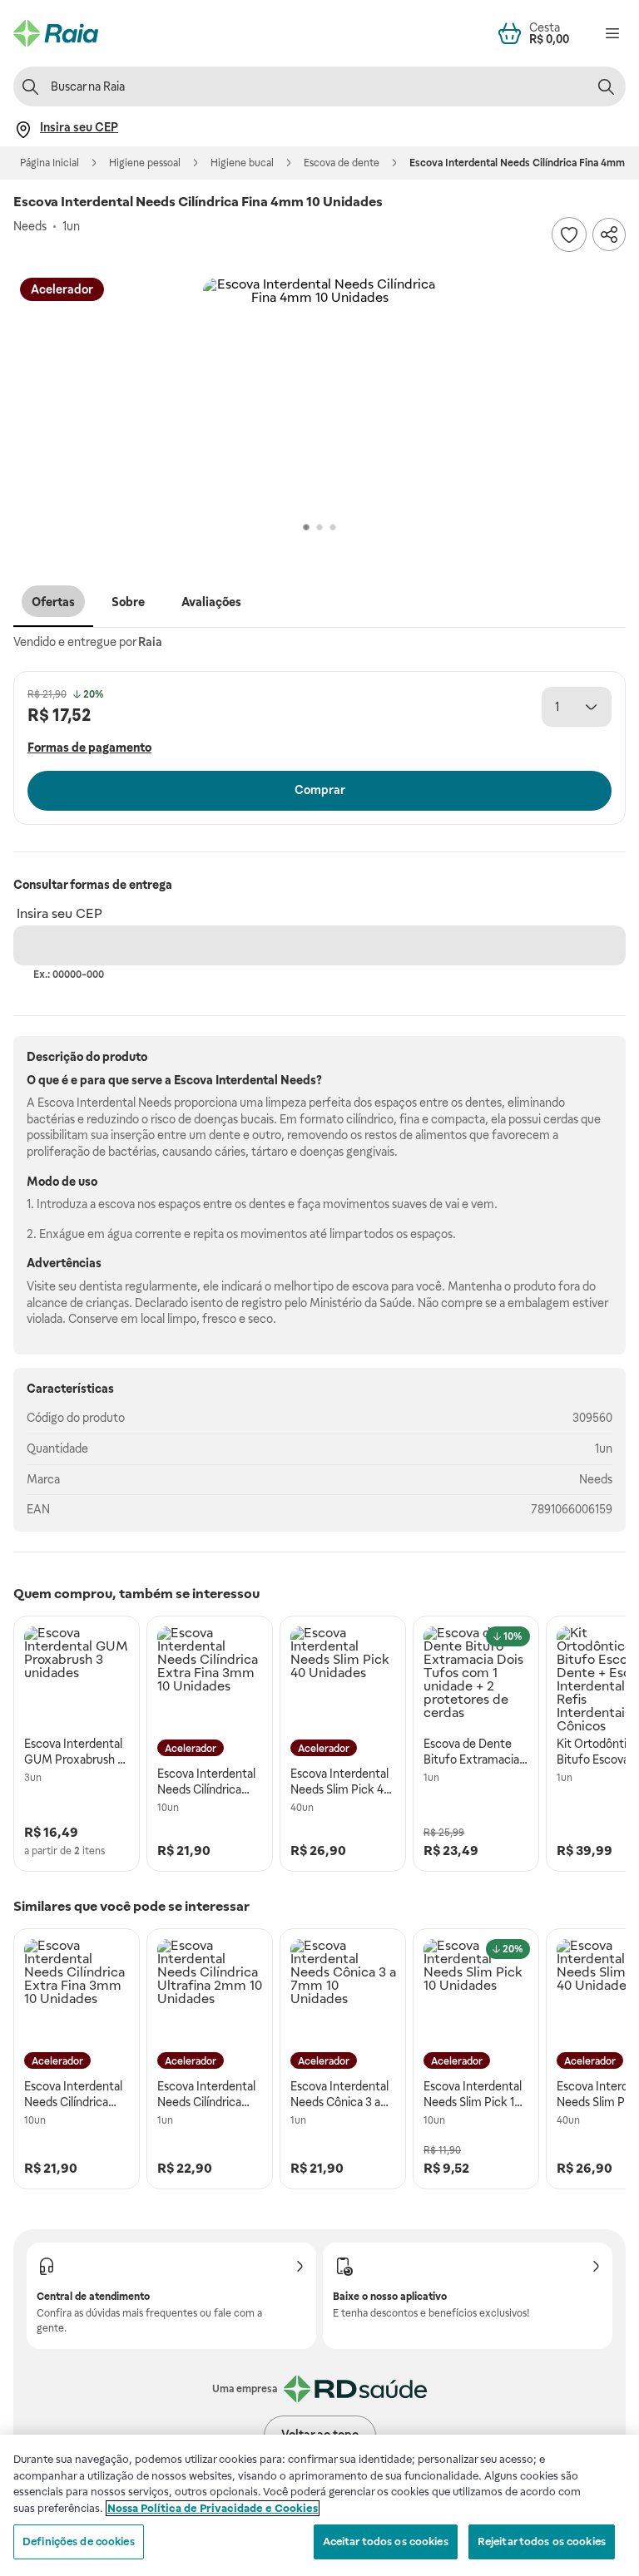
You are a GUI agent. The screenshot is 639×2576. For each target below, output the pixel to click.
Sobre (128, 602)
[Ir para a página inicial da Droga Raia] (56, 33)
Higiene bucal (242, 163)
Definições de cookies (79, 2541)
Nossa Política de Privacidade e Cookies (213, 2508)
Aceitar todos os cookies (386, 2541)
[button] (319, 394)
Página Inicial (50, 163)
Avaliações (211, 602)
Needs (596, 1479)
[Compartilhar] (609, 234)
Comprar (320, 790)
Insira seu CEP (59, 913)
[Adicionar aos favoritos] (569, 234)
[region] (319, 2505)
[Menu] (612, 33)
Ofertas (53, 602)
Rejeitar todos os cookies (542, 2541)
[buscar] (606, 86)
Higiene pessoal (145, 163)
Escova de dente (342, 163)
